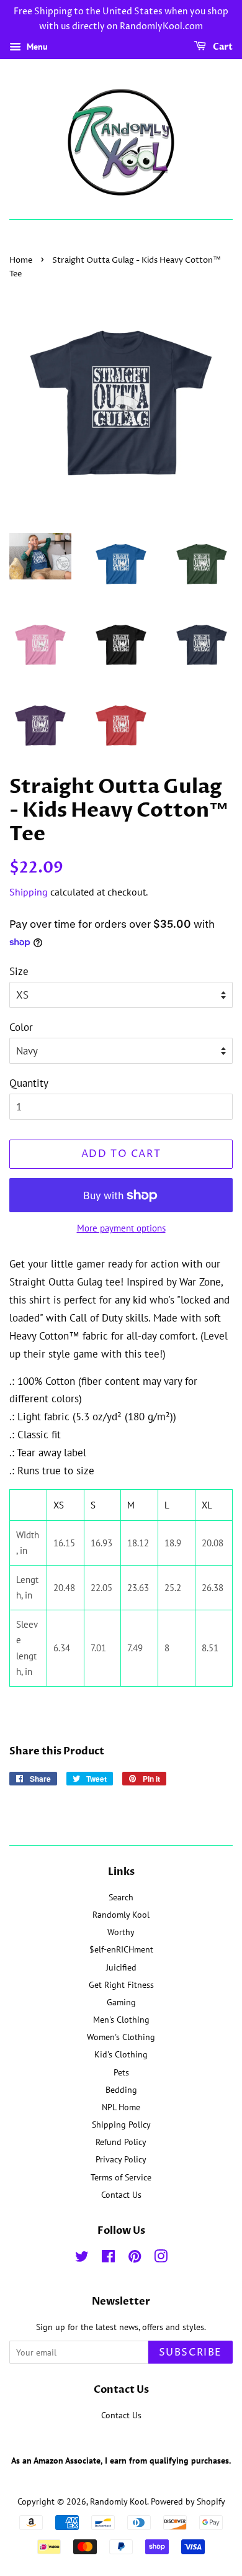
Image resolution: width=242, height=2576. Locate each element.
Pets (121, 2072)
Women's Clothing (121, 2037)
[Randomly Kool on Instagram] (161, 2258)
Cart (222, 47)
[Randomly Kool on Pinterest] (135, 2258)
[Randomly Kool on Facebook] (108, 2258)
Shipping (29, 892)
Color (21, 1027)
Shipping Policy (121, 2124)
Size (19, 971)
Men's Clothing (121, 2019)
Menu (36, 47)
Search (121, 1897)
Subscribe (190, 2352)
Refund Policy (121, 2142)
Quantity (29, 1083)
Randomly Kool (121, 1914)
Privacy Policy (121, 2159)
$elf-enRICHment (121, 1949)
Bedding (121, 2089)
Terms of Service (121, 2177)
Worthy (121, 1932)
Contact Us (121, 2194)
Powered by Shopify (188, 2501)
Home (21, 261)
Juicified (121, 1967)
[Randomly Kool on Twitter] (82, 2258)
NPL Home (121, 2107)
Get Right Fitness (121, 1984)
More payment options (121, 1228)
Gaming (121, 2002)
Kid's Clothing (121, 2054)
